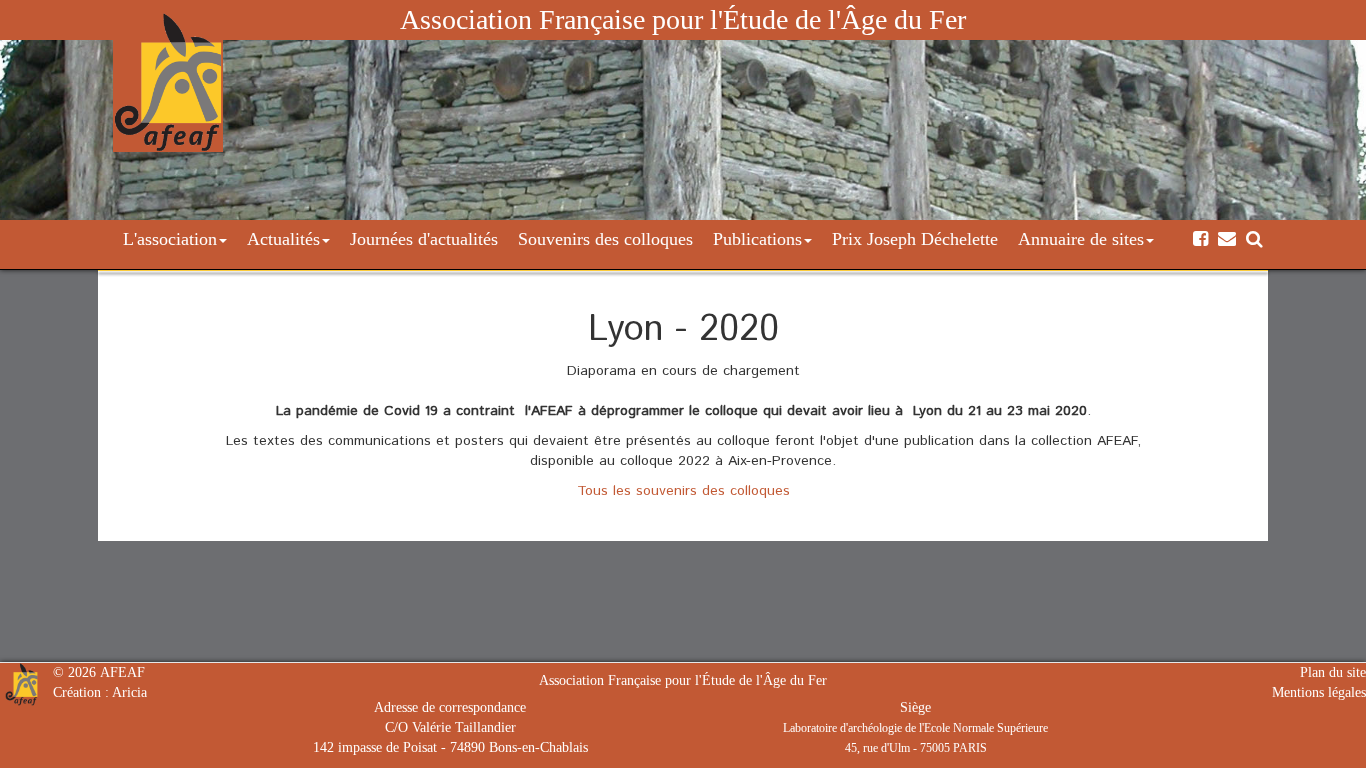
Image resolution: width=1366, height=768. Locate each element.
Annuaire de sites (1081, 239)
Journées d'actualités (424, 239)
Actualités (283, 239)
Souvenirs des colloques (605, 239)
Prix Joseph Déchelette (915, 239)
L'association (170, 239)
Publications (757, 239)
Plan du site (1333, 672)
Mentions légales (1319, 692)
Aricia (129, 692)
